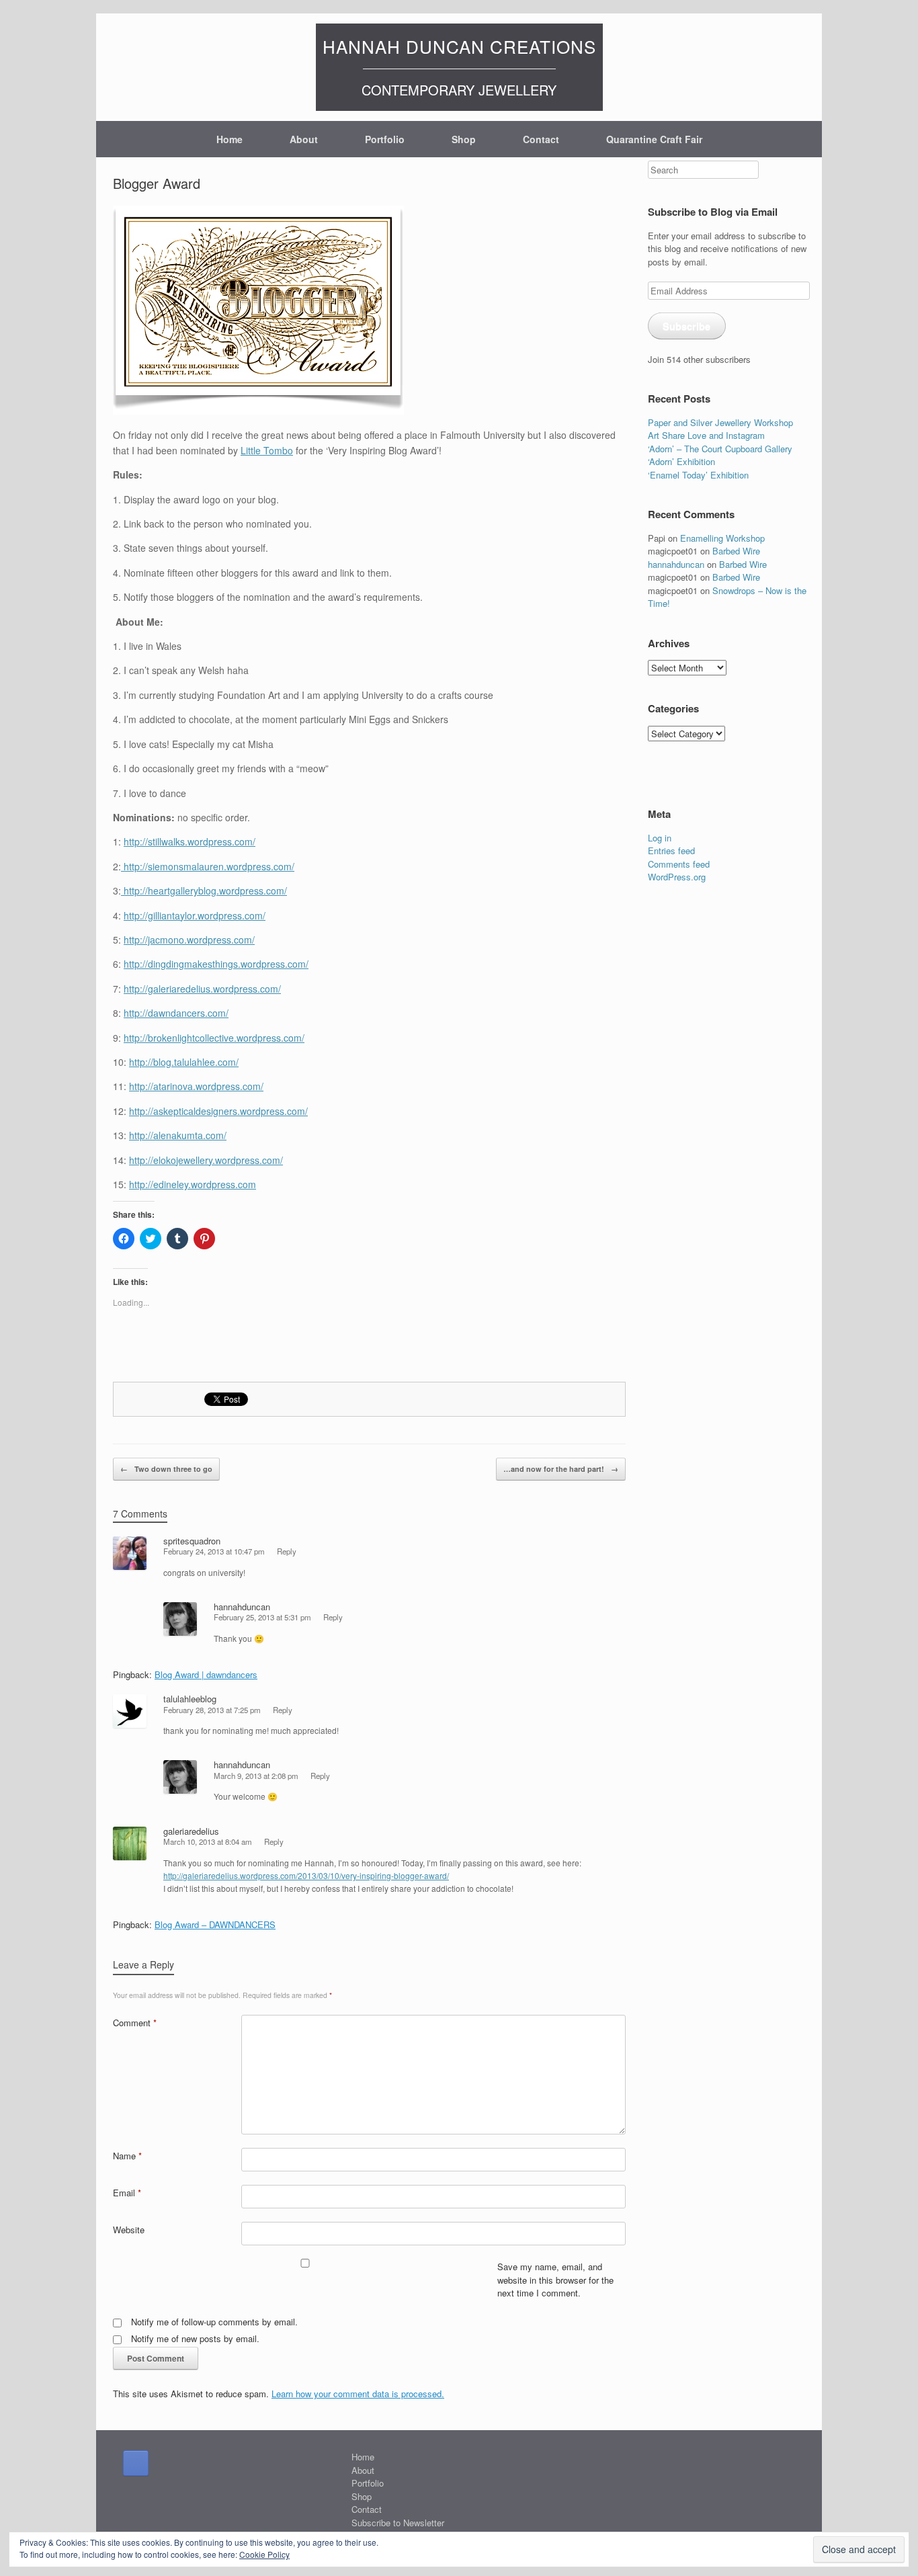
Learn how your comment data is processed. (358, 2394)
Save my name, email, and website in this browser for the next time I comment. (555, 2280)
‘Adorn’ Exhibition (681, 461)
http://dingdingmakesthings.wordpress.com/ (216, 964)
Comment (135, 2023)
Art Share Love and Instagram (706, 435)
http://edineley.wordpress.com (193, 1184)
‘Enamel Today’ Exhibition (698, 475)
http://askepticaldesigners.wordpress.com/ (218, 1111)
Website (129, 2230)
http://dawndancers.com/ (176, 1013)
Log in (660, 838)
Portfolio (385, 139)
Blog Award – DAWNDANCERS (215, 1924)
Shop (464, 139)
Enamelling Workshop (722, 538)
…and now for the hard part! (561, 1469)
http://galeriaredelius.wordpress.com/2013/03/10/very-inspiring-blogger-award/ (306, 1875)
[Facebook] (136, 2463)
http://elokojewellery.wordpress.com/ (206, 1160)
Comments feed (679, 864)
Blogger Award (157, 183)
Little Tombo (267, 450)
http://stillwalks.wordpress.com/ (190, 841)
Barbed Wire (736, 551)
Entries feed (671, 850)
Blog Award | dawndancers (206, 1674)
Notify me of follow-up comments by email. (214, 2322)
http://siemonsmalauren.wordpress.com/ (208, 866)
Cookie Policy (264, 2554)
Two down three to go (166, 1469)
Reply (287, 1551)
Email (127, 2193)
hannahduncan (242, 1607)
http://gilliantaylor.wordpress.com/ (195, 915)
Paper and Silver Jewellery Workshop (720, 422)
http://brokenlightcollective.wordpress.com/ (214, 1038)
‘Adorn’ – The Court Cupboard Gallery (720, 449)
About (304, 139)
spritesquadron (192, 1541)
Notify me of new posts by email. (195, 2338)
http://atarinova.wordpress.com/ (196, 1086)
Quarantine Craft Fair (654, 139)
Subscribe (686, 326)
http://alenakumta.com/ (178, 1135)
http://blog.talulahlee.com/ (184, 1062)
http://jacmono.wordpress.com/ (189, 940)
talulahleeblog (190, 1699)
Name (127, 2156)
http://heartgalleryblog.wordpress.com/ (204, 890)
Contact (541, 139)
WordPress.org (677, 877)
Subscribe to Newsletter (398, 2523)
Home (229, 139)
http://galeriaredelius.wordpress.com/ (202, 989)
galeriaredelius (191, 1831)
